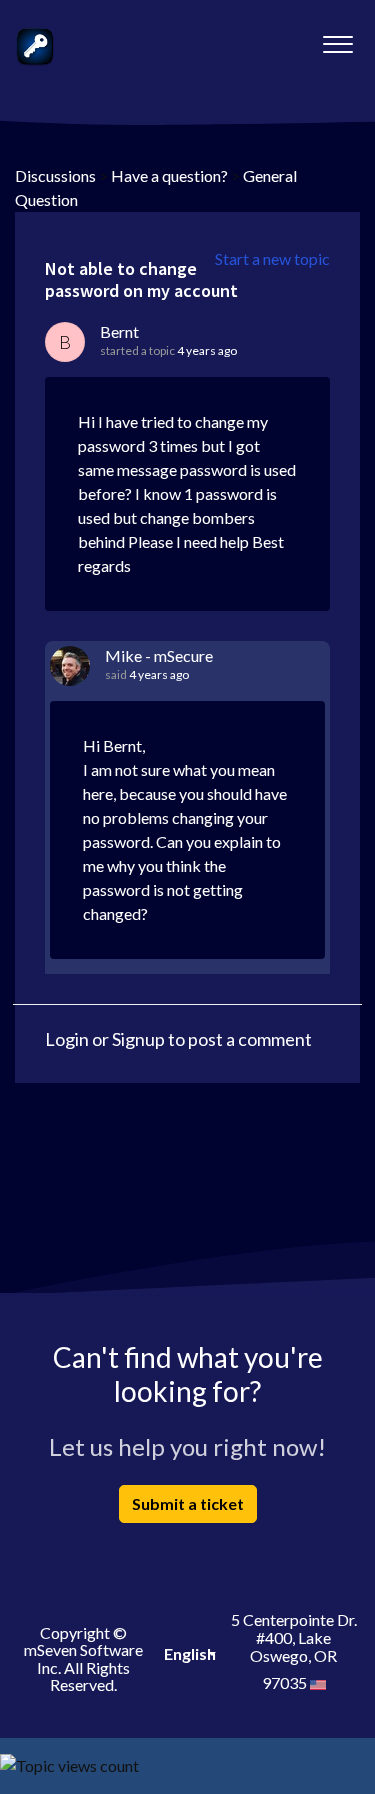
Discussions (55, 175)
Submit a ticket (188, 1503)
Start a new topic (272, 258)
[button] (337, 39)
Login (67, 1039)
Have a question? (169, 175)
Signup (138, 1039)
